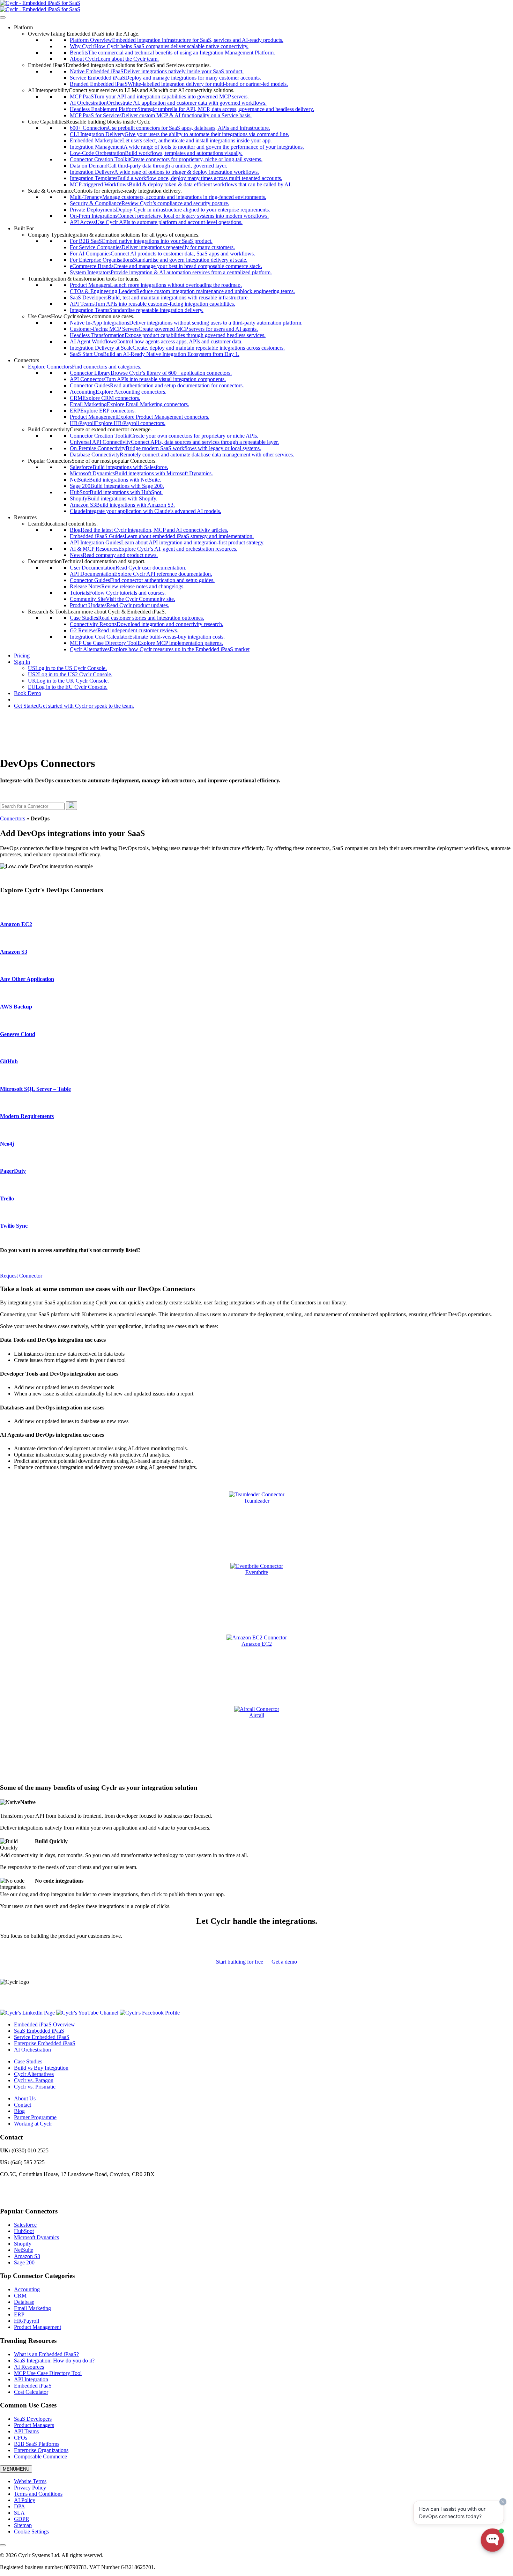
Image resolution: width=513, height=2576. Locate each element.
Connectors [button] (27, 360)
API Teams (26, 2431)
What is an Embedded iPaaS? (46, 2354)
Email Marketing (32, 2308)
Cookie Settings (31, 2532)
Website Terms (30, 2481)
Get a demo (284, 1962)
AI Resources (29, 2367)
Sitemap (23, 2525)
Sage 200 (24, 2262)
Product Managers (34, 2425)
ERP (19, 2314)
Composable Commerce (40, 2456)
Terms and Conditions (38, 2494)
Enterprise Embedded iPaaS (45, 2043)
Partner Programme (35, 2117)
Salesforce (25, 2225)
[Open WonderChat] (492, 2540)
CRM (20, 2296)
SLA (19, 2513)
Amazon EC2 (257, 1644)
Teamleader (257, 1501)
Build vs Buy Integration (41, 2068)
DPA (20, 2506)
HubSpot (24, 2231)
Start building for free (240, 1962)
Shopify (23, 2244)
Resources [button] (25, 517)
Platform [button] (23, 27)
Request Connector (21, 1276)
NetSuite (24, 2250)
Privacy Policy (30, 2488)
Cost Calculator (31, 2392)
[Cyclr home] (40, 3)
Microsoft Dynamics (36, 2237)
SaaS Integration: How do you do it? (54, 2361)
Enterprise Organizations (41, 2450)
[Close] (3, 2545)
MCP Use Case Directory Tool (48, 2373)
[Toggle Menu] (3, 17)
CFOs (21, 2438)
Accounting (27, 2289)
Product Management (38, 2327)
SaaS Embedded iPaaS (39, 2031)
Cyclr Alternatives (34, 2074)
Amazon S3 (27, 2256)
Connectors (13, 818)
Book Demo (28, 693)
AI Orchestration (32, 2050)
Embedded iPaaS (33, 2386)
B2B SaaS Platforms (37, 2444)
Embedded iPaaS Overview (44, 2024)
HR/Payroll (27, 2321)
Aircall (257, 1715)
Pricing (22, 656)
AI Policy (25, 2500)
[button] (84, 34)
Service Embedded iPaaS (42, 2037)
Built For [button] (24, 228)
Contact (23, 2105)
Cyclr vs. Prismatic (35, 2087)
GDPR (22, 2519)
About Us (25, 2098)
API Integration (31, 2379)
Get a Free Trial (31, 699)
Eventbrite (257, 1572)
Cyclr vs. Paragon (34, 2080)
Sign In (22, 662)
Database (24, 2302)
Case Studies (28, 2061)
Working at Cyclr (33, 2124)
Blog (19, 2111)
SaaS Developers (33, 2419)
